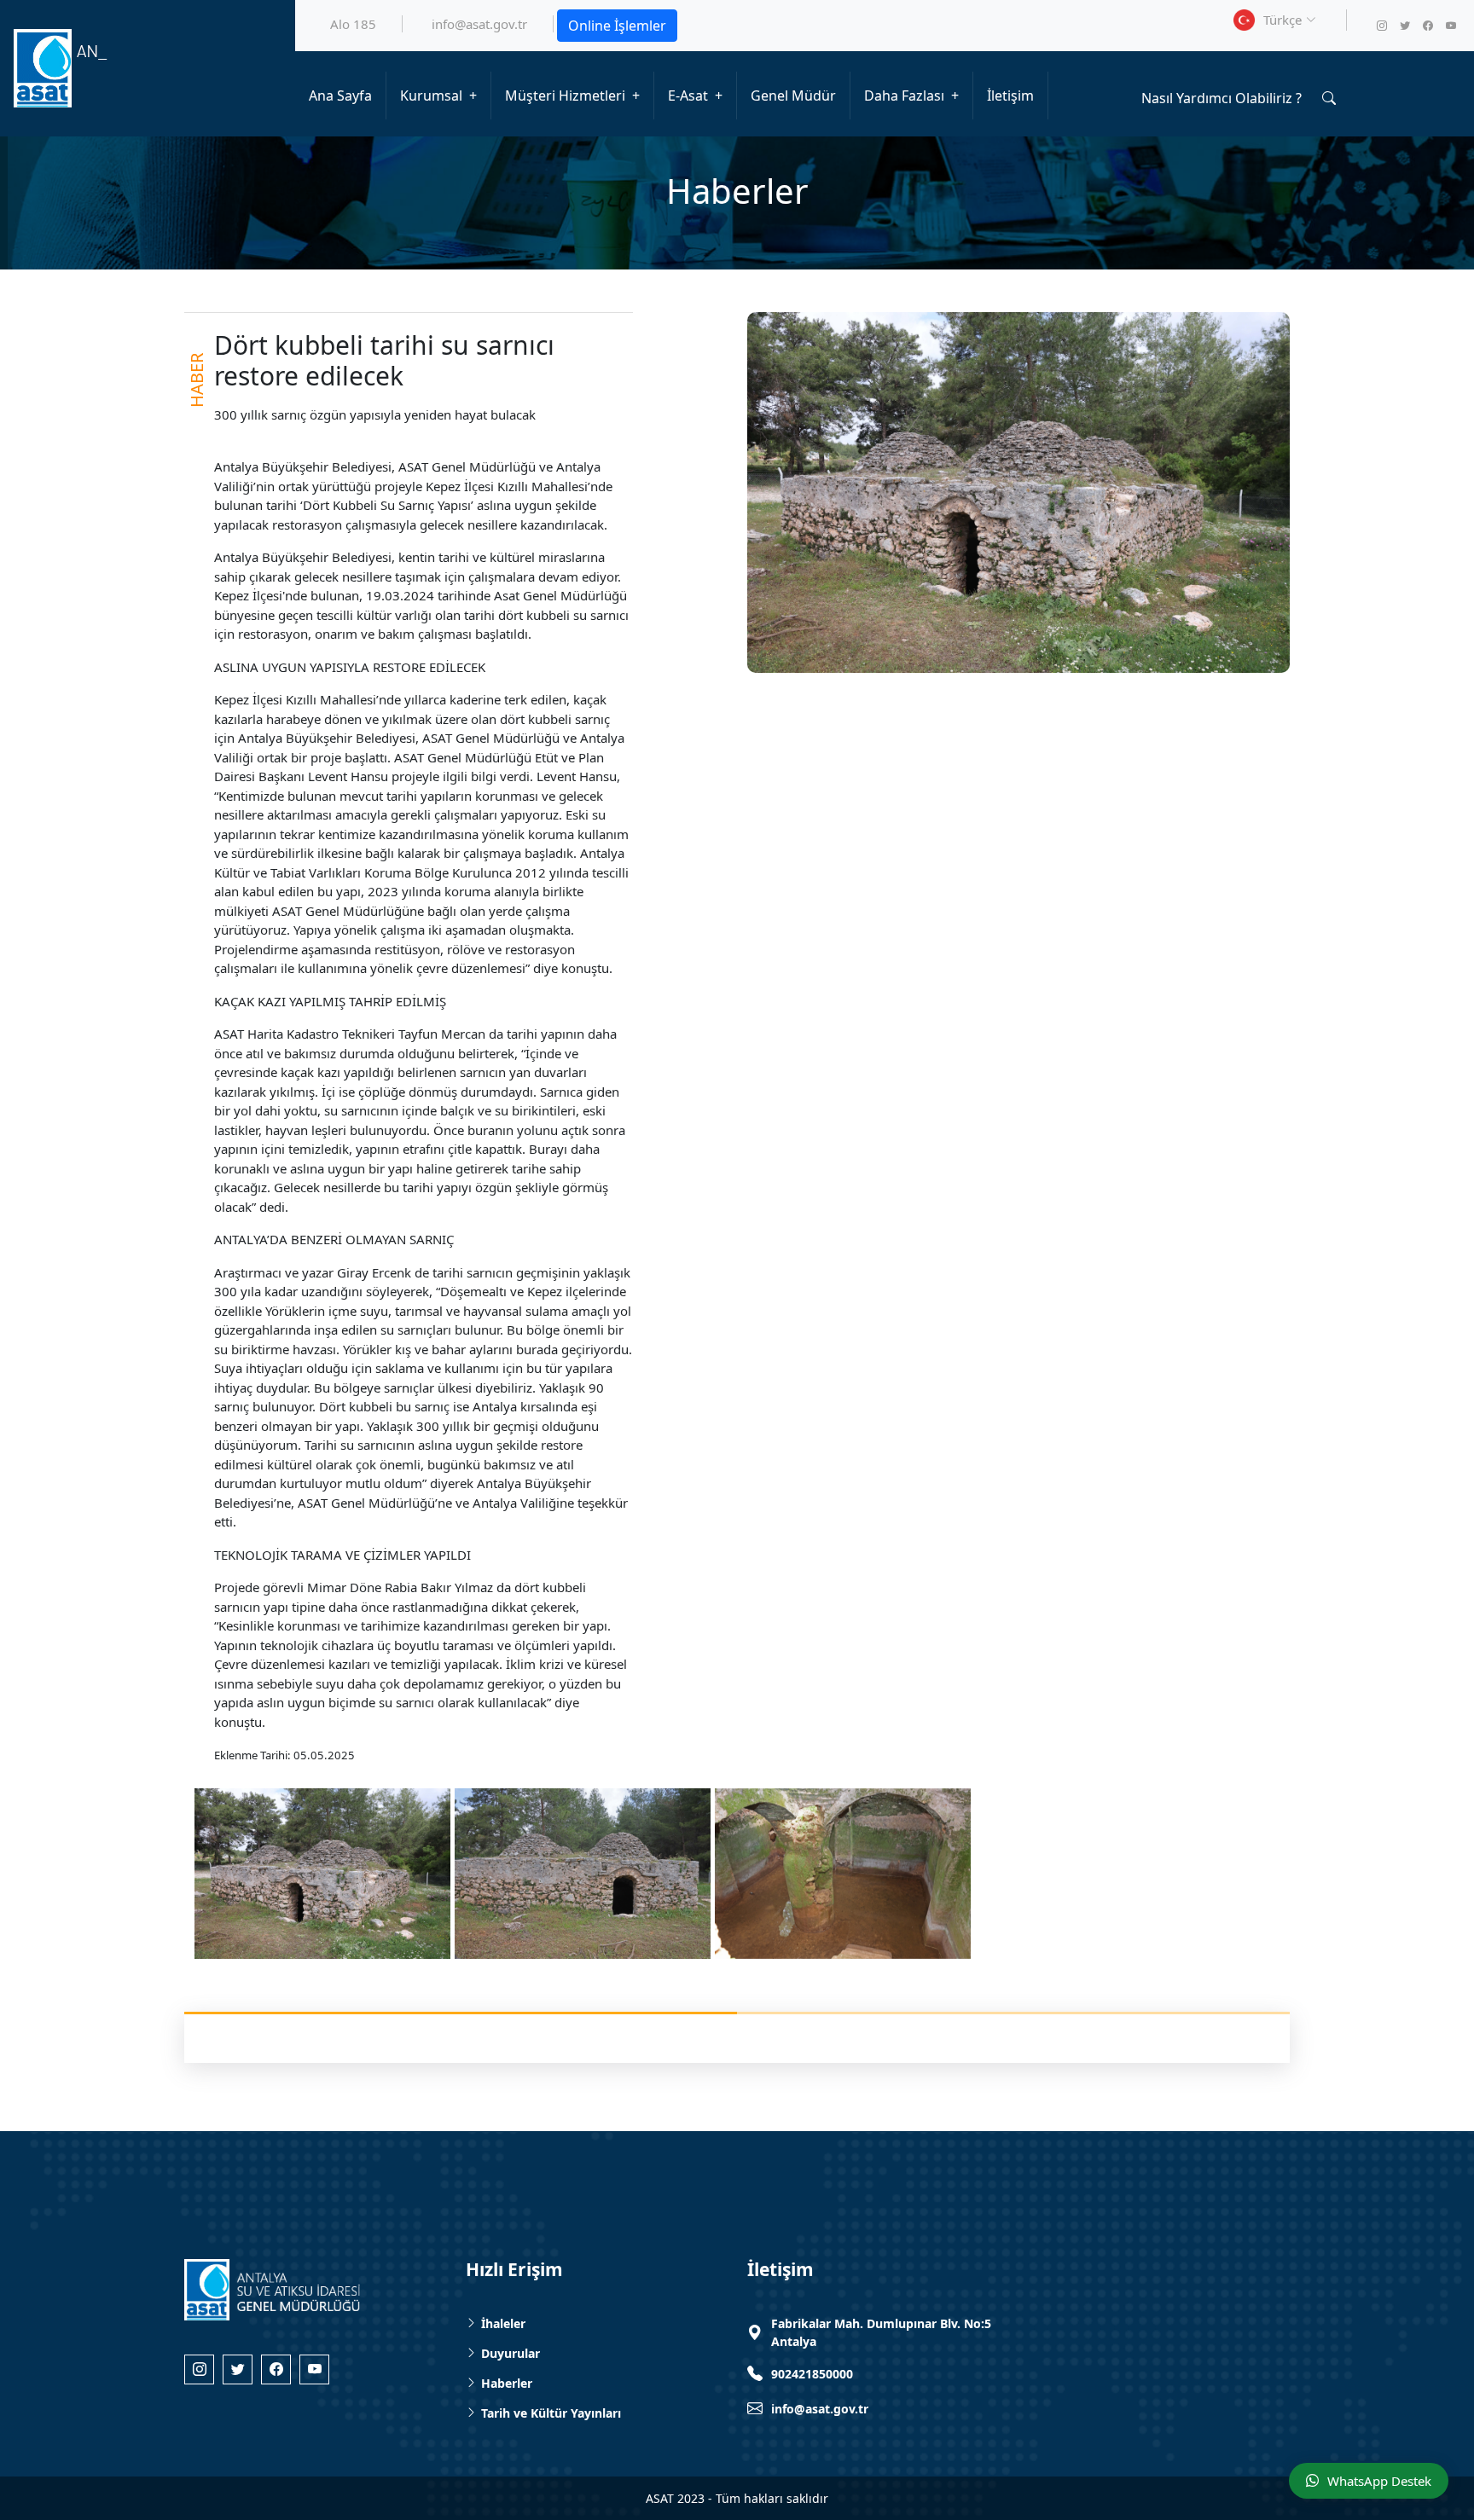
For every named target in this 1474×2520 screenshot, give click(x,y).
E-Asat (688, 96)
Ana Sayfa (340, 96)
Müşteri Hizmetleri (565, 96)
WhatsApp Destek (1379, 2481)
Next (1312, 1867)
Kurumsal (431, 96)
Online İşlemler (617, 26)
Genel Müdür (793, 96)
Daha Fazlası (904, 96)
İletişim (1010, 96)
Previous (162, 1867)
